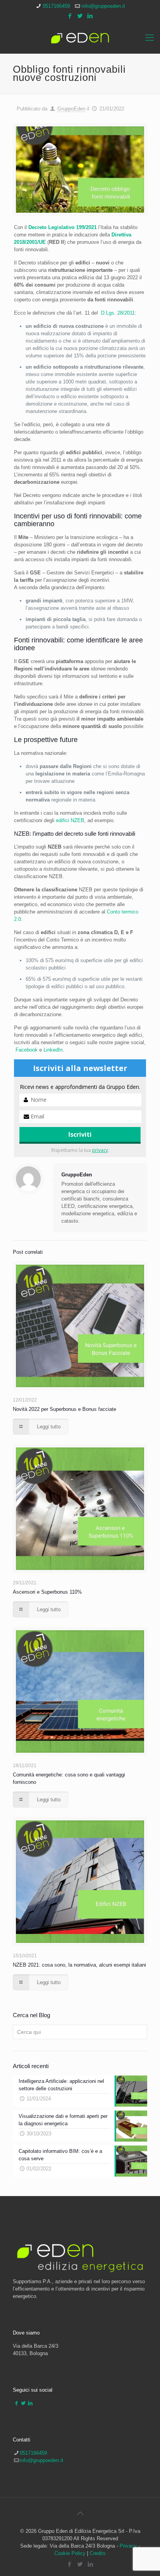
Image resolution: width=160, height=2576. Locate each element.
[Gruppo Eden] (80, 38)
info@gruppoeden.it (103, 6)
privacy (100, 1150)
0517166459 (56, 6)
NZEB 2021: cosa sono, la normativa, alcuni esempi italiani (79, 1965)
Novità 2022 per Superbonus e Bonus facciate (64, 1409)
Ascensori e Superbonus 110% (47, 1592)
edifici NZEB (70, 820)
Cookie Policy (70, 2553)
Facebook (27, 1050)
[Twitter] (80, 16)
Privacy (128, 2546)
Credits (98, 2553)
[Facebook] (70, 16)
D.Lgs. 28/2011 (118, 313)
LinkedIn (53, 1050)
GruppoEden (71, 109)
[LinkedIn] (90, 16)
